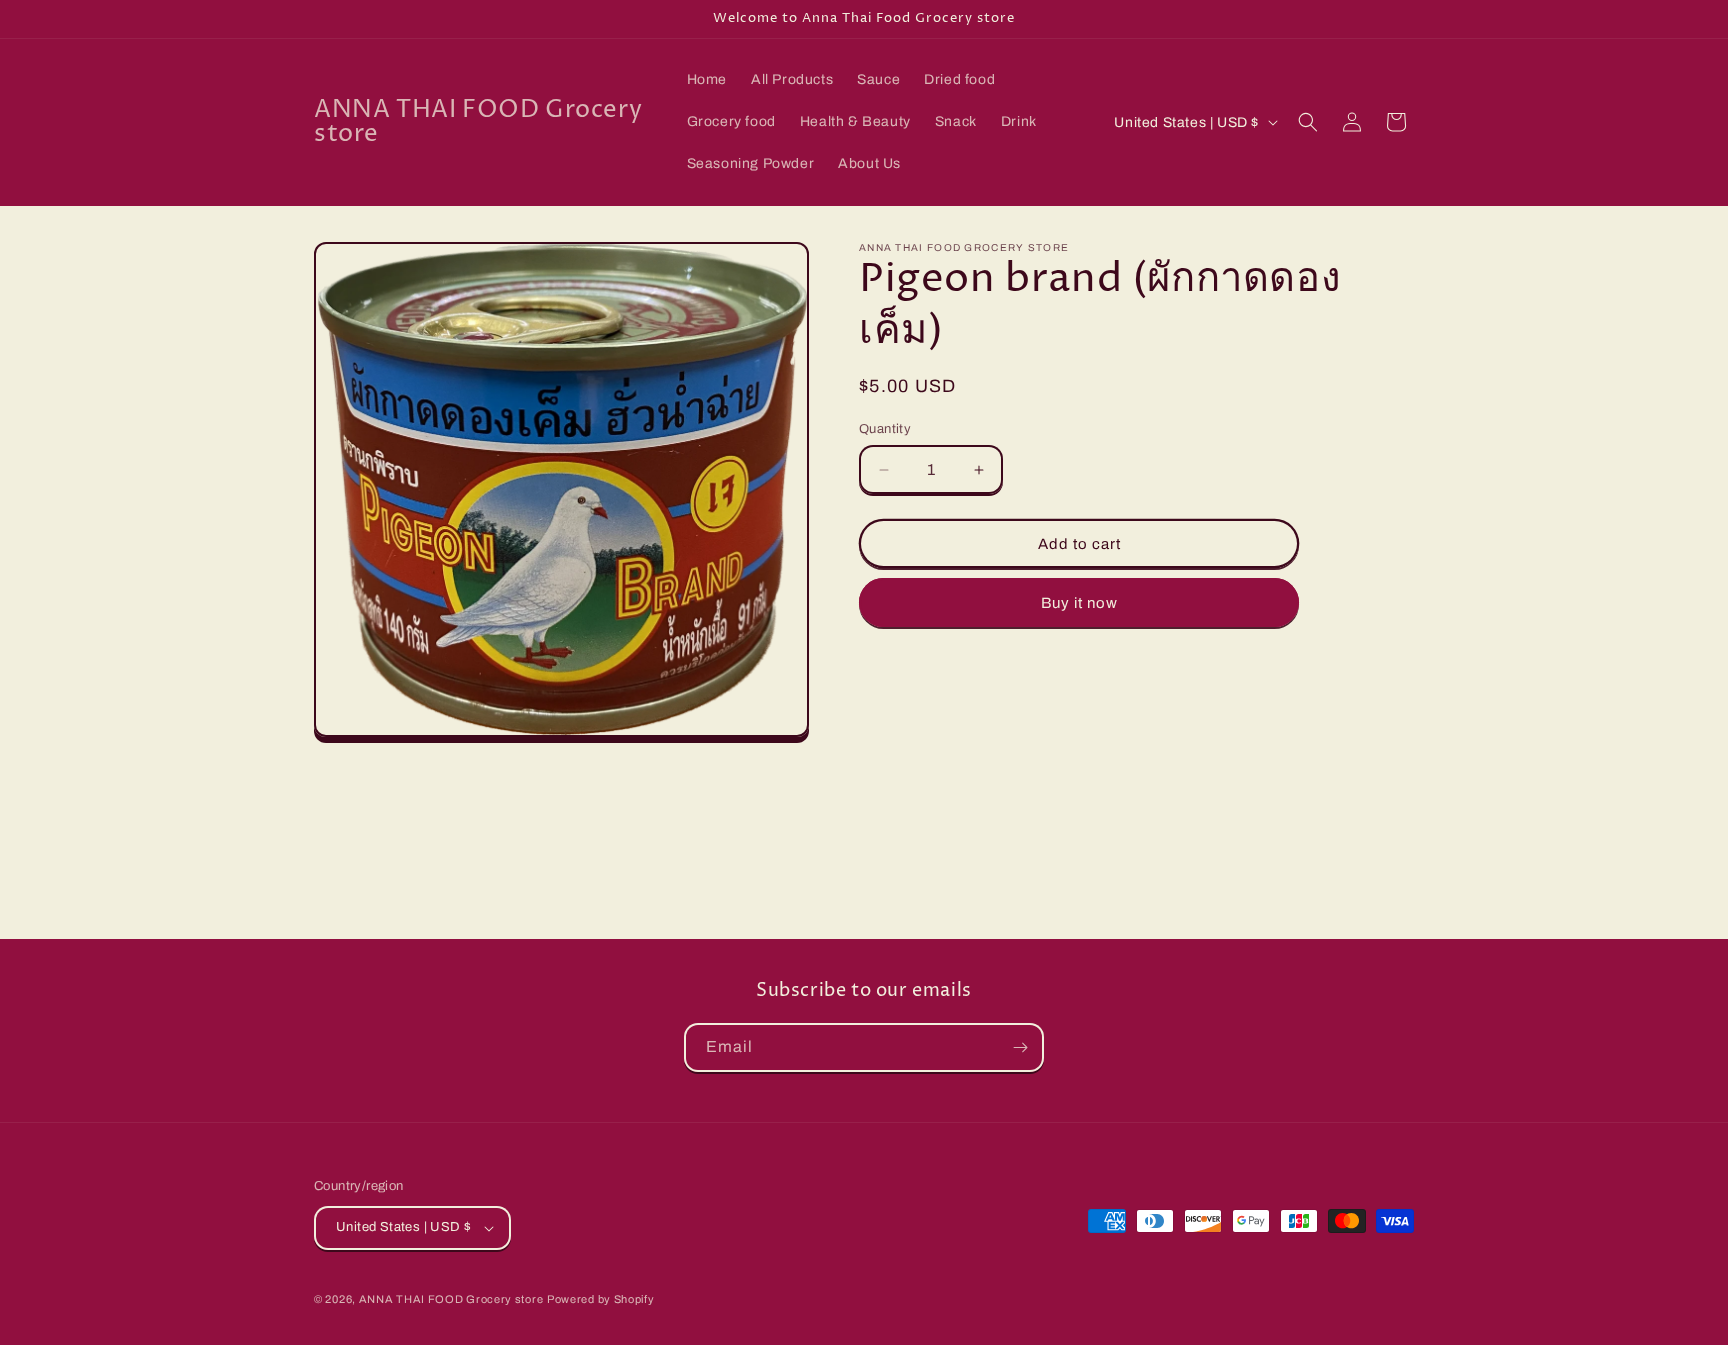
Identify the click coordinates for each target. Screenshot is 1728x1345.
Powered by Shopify (601, 1299)
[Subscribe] (1020, 1047)
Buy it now (1079, 603)
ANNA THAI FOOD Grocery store (451, 1299)
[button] (1308, 122)
